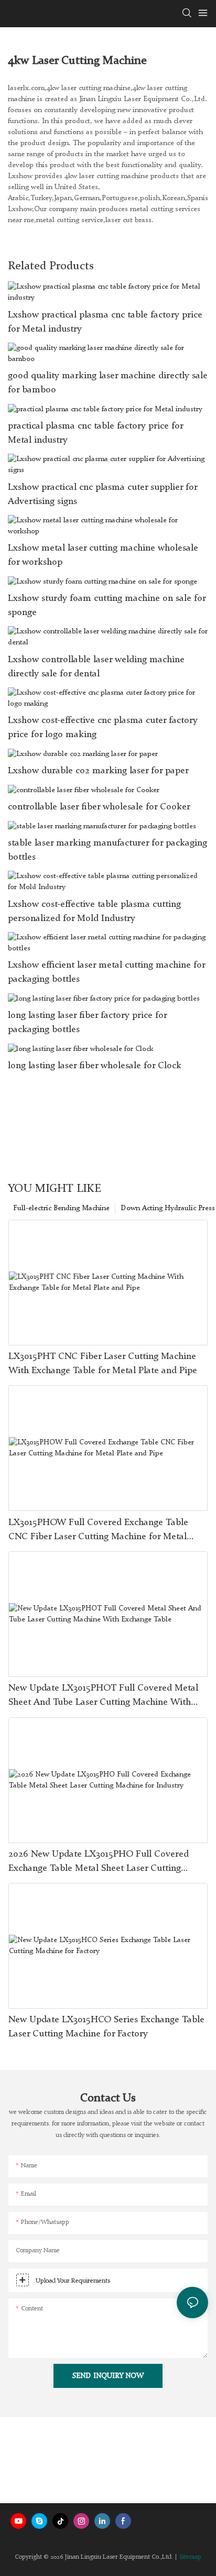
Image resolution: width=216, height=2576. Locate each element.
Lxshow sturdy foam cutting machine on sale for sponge (107, 605)
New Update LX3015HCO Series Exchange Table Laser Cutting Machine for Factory (106, 2027)
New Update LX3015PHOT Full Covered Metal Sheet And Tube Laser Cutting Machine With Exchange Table (103, 1696)
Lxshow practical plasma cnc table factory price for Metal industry (105, 322)
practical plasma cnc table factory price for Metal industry (95, 433)
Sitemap (190, 2557)
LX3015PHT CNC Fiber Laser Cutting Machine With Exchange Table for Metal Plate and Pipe (103, 1363)
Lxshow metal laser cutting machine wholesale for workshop (103, 555)
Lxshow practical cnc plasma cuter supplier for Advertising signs (102, 494)
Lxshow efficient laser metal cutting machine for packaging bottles (106, 972)
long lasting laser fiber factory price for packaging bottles (87, 1022)
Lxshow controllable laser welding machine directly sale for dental (96, 667)
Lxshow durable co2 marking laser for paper (98, 771)
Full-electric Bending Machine (61, 1208)
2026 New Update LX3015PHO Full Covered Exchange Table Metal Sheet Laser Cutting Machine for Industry (99, 1862)
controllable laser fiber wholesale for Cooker (99, 807)
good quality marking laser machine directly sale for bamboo (108, 383)
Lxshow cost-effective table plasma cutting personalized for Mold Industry (94, 911)
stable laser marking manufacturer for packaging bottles (107, 850)
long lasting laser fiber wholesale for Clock (95, 1066)
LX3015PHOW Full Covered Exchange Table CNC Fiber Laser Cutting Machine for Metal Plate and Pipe (98, 1531)
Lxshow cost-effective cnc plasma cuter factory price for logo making (103, 727)
